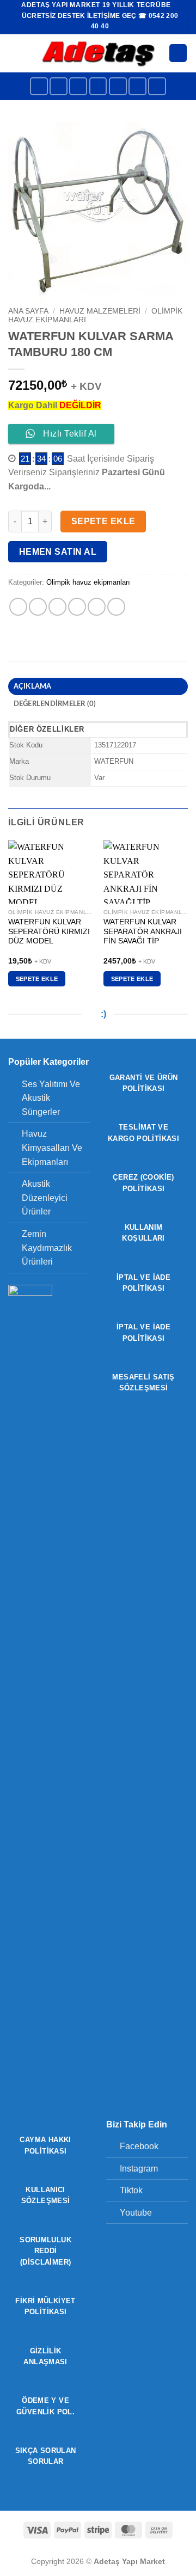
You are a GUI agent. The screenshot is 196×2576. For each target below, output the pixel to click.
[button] (15, 53)
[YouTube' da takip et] (157, 86)
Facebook (139, 2146)
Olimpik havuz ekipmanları (88, 582)
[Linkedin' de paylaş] (116, 607)
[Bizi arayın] (137, 86)
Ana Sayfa (28, 311)
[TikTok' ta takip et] (78, 86)
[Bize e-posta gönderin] (118, 86)
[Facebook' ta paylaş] (38, 607)
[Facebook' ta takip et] (39, 86)
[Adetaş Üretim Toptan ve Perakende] (98, 53)
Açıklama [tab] (33, 686)
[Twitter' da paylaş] (57, 607)
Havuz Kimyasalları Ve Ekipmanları (52, 1148)
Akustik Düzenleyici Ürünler (45, 1198)
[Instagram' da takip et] (59, 86)
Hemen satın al (58, 552)
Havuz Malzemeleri (100, 311)
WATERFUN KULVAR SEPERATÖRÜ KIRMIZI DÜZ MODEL (49, 931)
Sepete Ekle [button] (37, 979)
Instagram (139, 2169)
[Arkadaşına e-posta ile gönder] (77, 607)
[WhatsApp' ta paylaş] (18, 607)
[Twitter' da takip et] (98, 86)
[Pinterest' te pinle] (97, 607)
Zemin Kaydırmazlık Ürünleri (47, 1248)
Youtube (136, 2213)
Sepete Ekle (103, 521)
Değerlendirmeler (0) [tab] (55, 704)
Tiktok (131, 2190)
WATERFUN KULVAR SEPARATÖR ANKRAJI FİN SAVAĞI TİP (143, 931)
